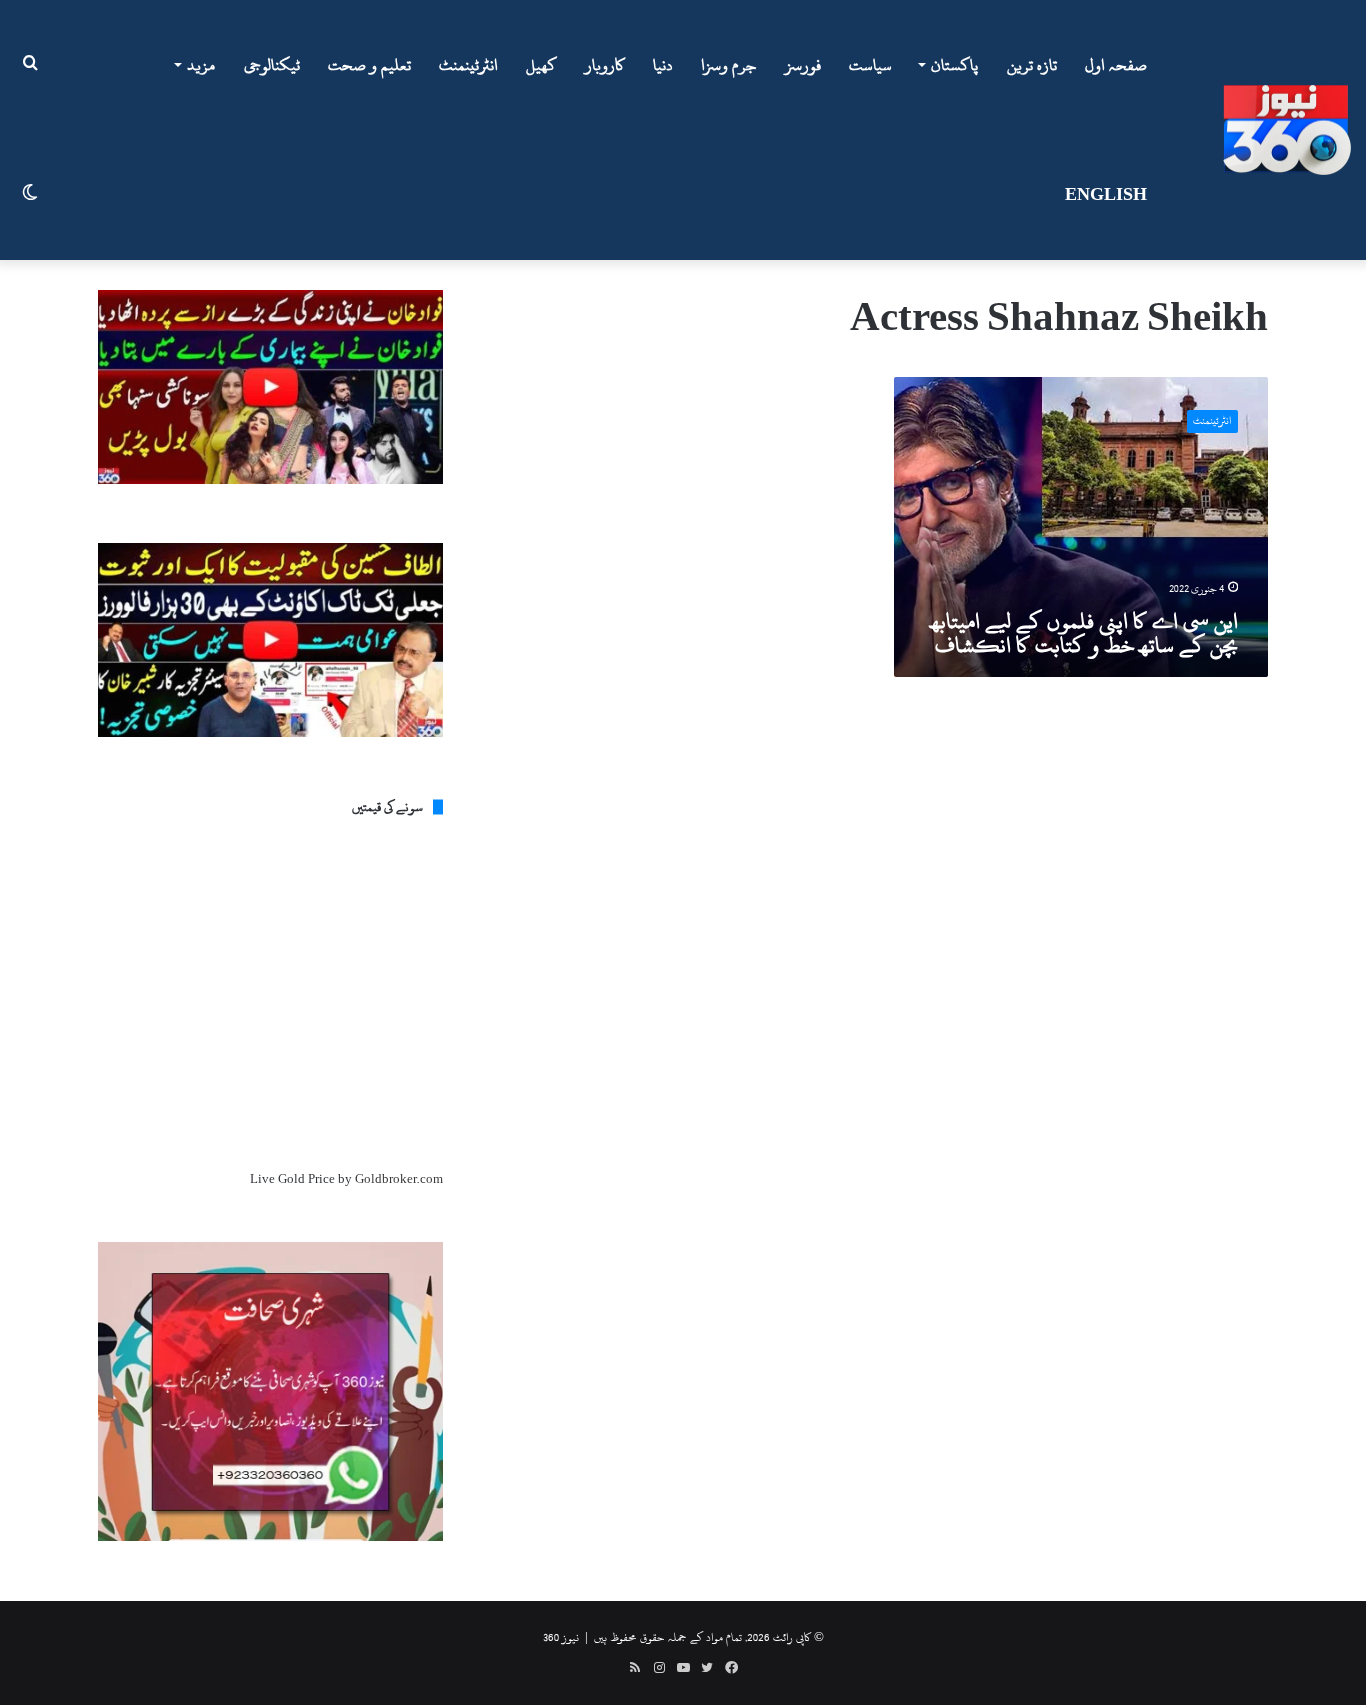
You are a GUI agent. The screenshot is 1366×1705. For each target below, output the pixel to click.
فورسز (803, 65)
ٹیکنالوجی (272, 65)
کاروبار (605, 65)
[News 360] (1287, 130)
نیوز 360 (561, 1637)
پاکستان (954, 65)
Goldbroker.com (399, 1179)
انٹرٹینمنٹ (468, 65)
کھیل (541, 65)
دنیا (663, 65)
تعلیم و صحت (369, 65)
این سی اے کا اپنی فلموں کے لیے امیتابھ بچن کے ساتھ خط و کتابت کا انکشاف (1084, 633)
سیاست (870, 65)
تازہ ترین (1032, 65)
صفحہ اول (1116, 65)
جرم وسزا (729, 65)
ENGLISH (1106, 195)
